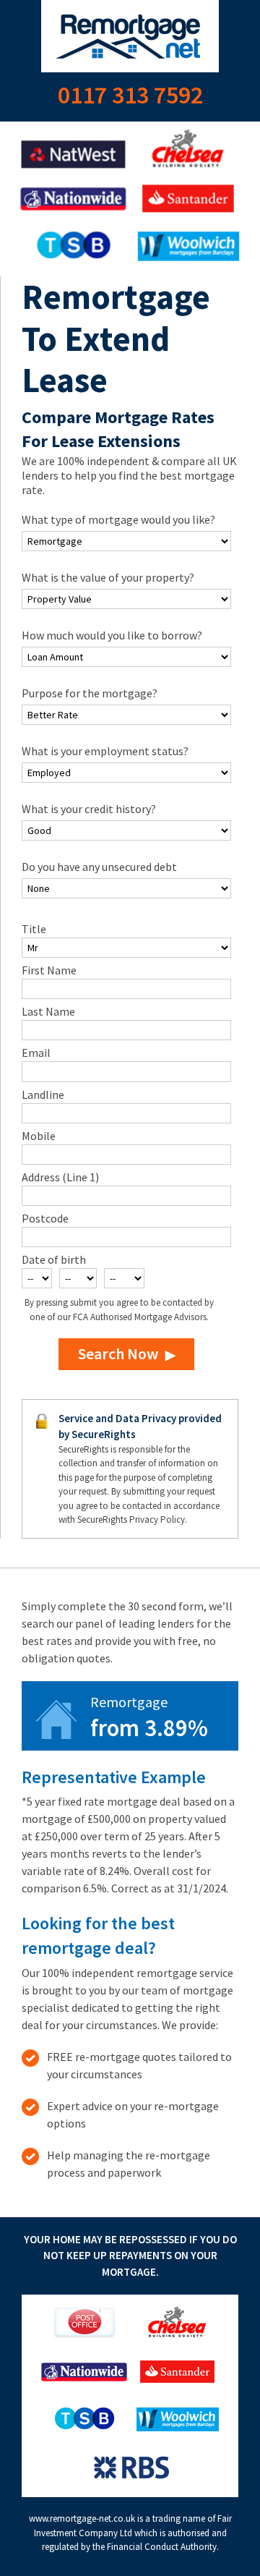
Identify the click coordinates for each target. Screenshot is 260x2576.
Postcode (45, 1218)
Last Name (48, 1011)
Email (36, 1053)
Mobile (39, 1136)
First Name (49, 970)
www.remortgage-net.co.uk (82, 2518)
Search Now (118, 1353)
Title (34, 929)
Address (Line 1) (60, 1177)
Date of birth (54, 1259)
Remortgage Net (130, 36)
